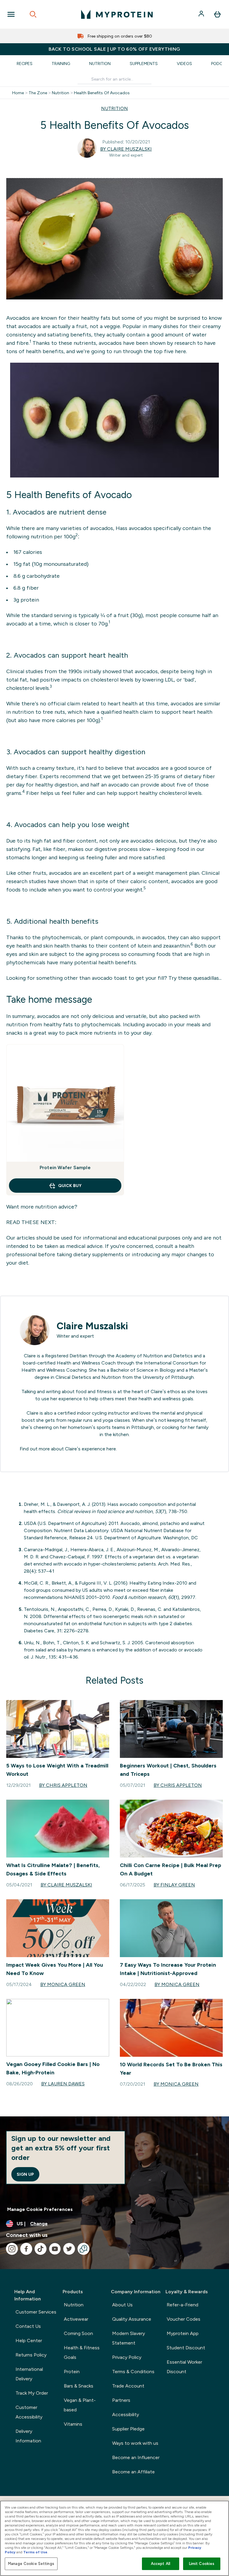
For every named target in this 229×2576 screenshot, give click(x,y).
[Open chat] (83, 2249)
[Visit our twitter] (69, 2249)
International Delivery (29, 2374)
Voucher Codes (184, 2319)
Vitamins (73, 2424)
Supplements (144, 64)
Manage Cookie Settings (31, 2564)
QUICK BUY (70, 1186)
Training (61, 64)
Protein (72, 2372)
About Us (122, 2305)
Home (18, 93)
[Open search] (33, 14)
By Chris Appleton (63, 1785)
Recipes (25, 64)
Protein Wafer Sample (65, 1168)
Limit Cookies (202, 2564)
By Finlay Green (174, 1885)
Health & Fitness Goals (82, 2352)
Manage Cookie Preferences (40, 2209)
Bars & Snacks (79, 2386)
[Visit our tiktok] (41, 2249)
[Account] (202, 14)
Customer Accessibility (29, 2412)
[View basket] (217, 14)
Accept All (161, 2564)
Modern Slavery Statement (129, 2338)
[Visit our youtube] (55, 2249)
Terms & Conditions (133, 2372)
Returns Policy (31, 2355)
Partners (121, 2400)
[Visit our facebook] (26, 2249)
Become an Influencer (136, 2457)
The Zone (38, 93)
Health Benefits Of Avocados (102, 93)
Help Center (29, 2341)
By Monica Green (63, 1984)
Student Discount (186, 2348)
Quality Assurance (132, 2319)
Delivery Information (28, 2436)
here (111, 1449)
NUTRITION (114, 108)
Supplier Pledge (128, 2429)
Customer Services (36, 2312)
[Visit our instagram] (12, 2249)
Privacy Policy (127, 2357)
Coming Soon (78, 2333)
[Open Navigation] (11, 14)
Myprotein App (183, 2333)
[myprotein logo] (117, 14)
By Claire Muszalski (126, 149)
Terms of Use (35, 2552)
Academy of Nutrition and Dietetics (154, 1356)
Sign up (25, 2174)
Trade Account (128, 2386)
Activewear (76, 2319)
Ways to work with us (135, 2443)
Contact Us (28, 2326)
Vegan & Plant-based (80, 2405)
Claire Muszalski (92, 1326)
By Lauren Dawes (63, 2084)
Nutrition (100, 64)
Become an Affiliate (133, 2472)
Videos (184, 64)
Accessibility (126, 2414)
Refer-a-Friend (182, 2305)
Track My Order (32, 2393)
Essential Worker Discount (184, 2367)
